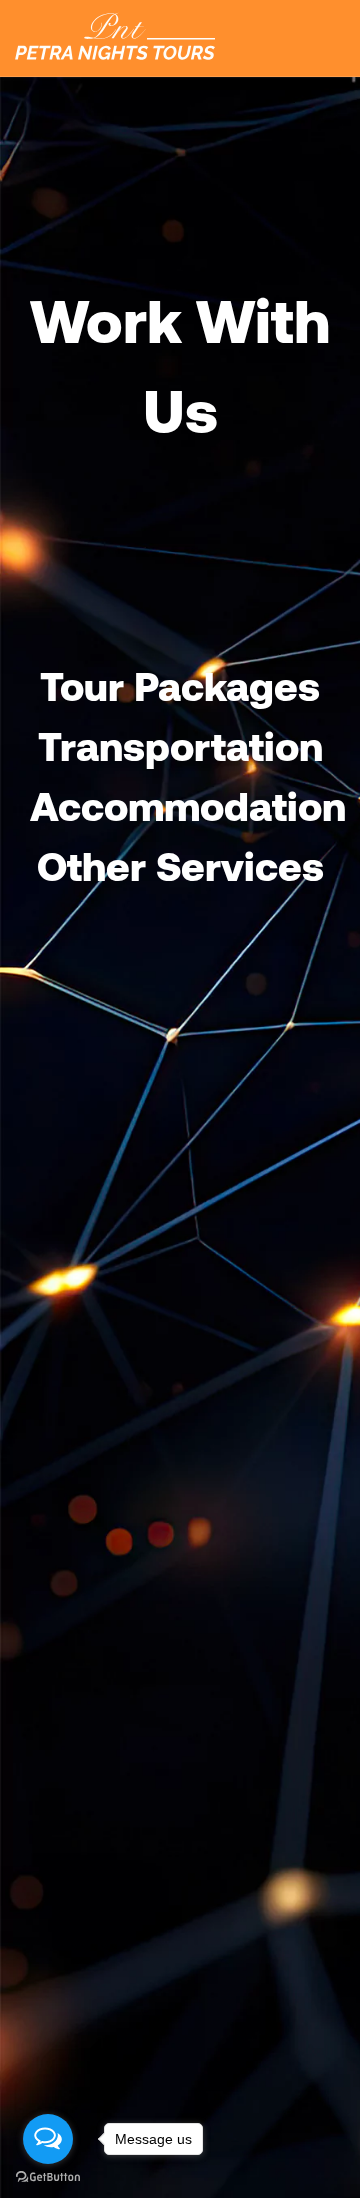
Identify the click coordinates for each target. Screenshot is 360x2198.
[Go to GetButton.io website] (48, 2177)
